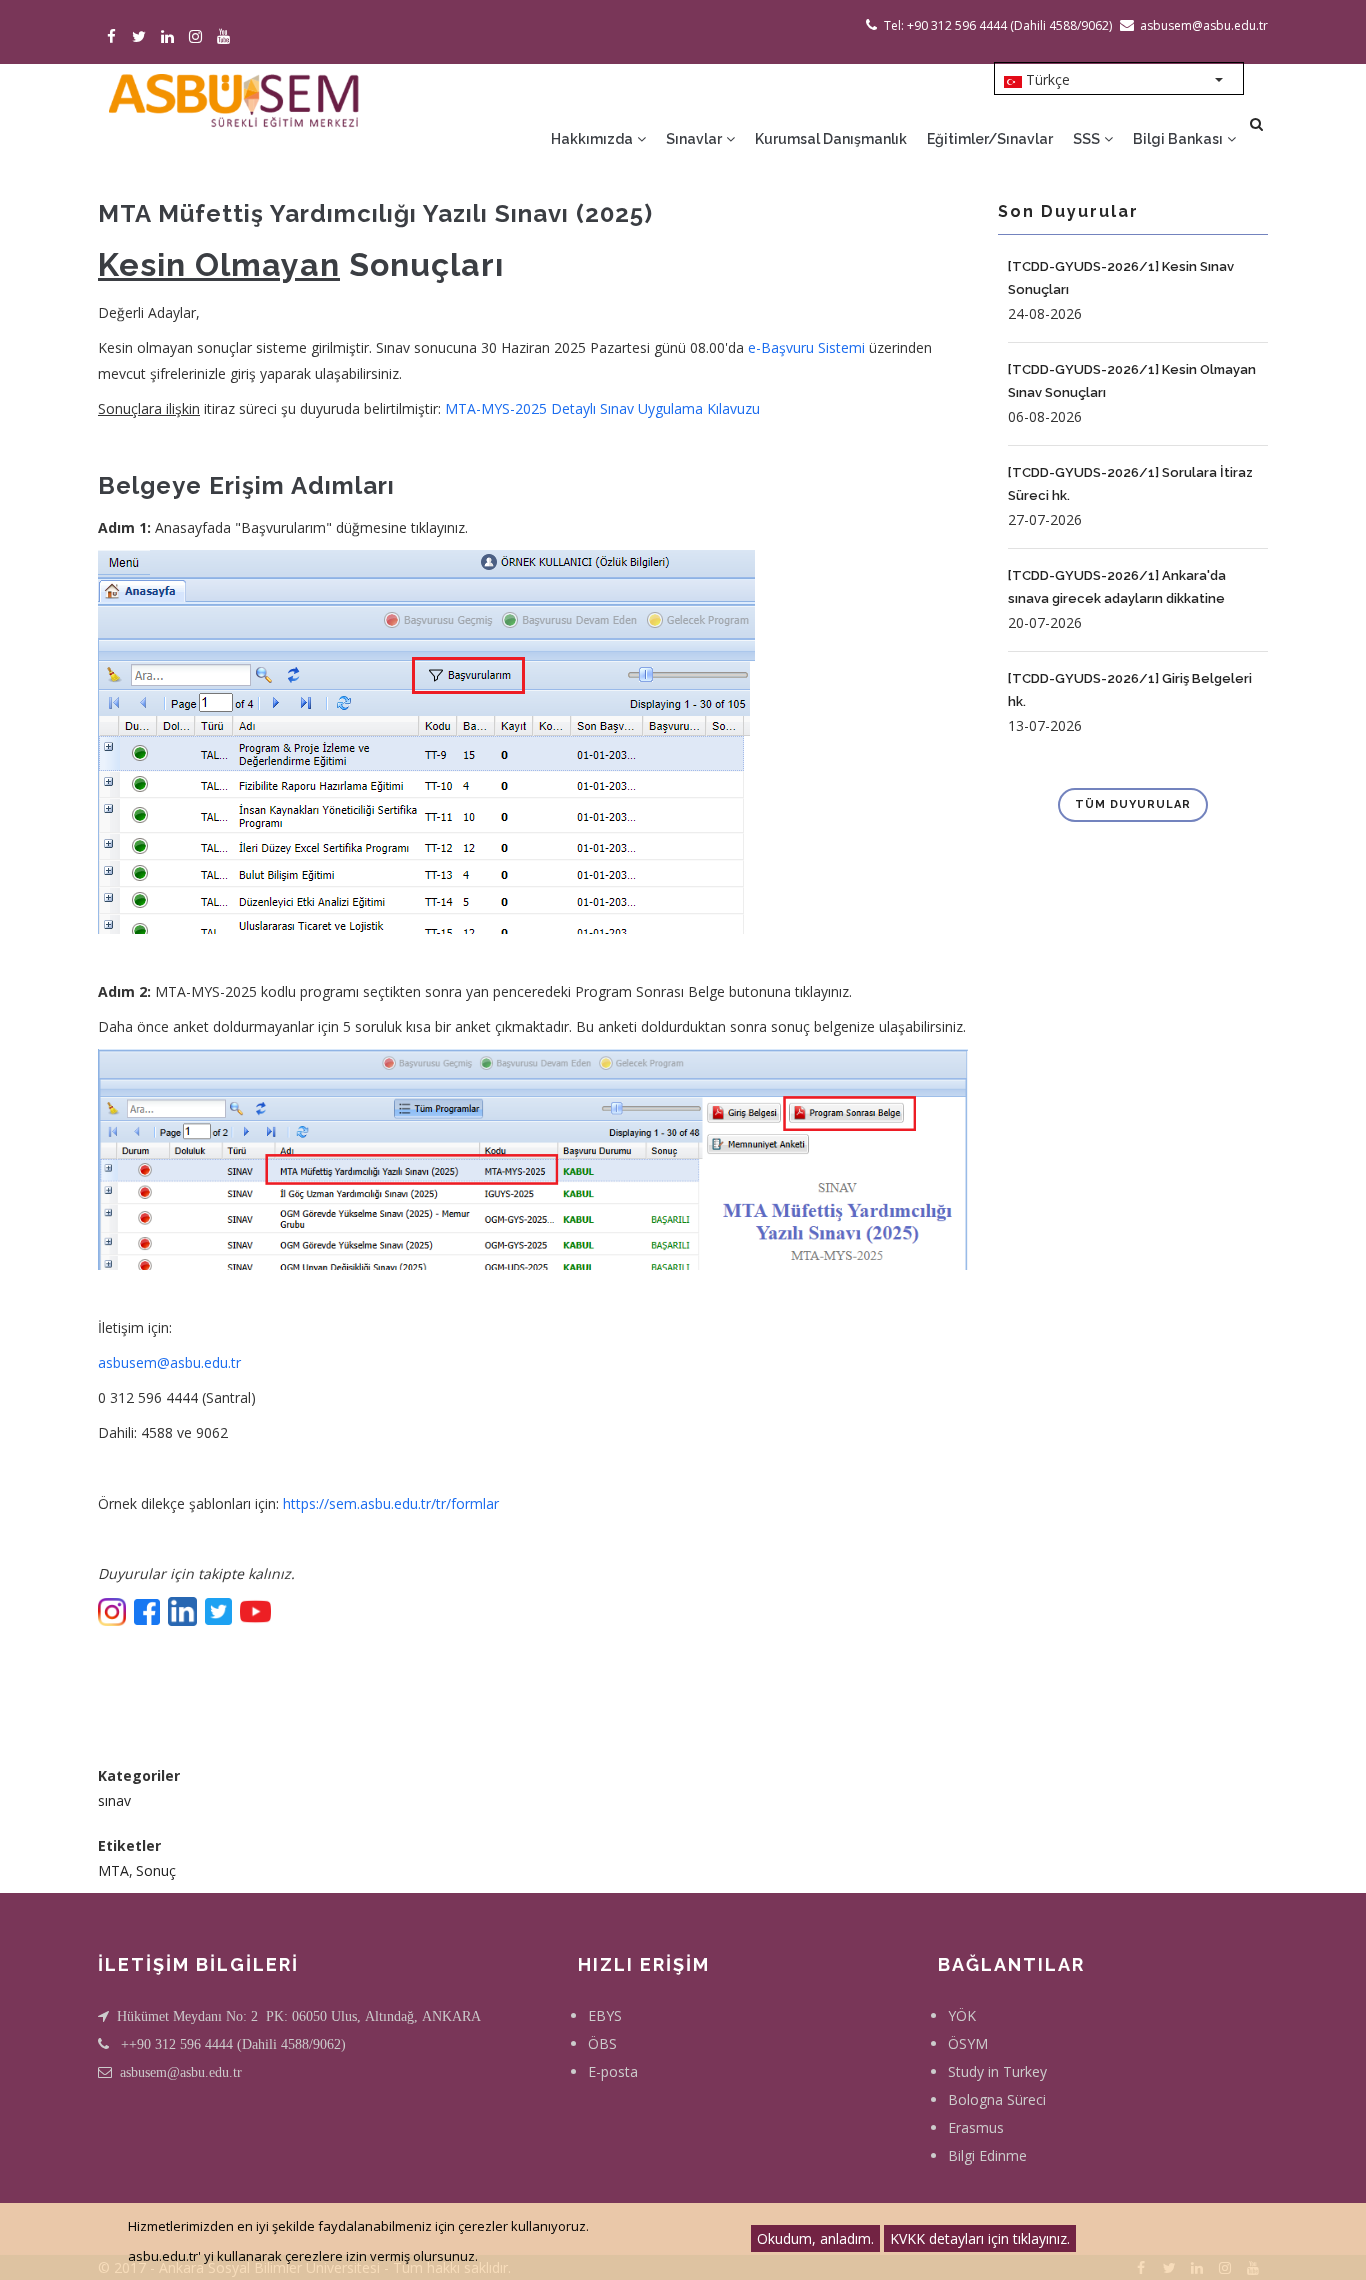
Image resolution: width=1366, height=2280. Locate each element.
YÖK (962, 2015)
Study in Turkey (997, 2071)
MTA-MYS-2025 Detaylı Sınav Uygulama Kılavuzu (602, 408)
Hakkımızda (593, 139)
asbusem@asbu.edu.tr (169, 1362)
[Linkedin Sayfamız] (170, 37)
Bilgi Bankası (1179, 139)
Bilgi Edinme (987, 2155)
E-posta (613, 2071)
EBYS (605, 2015)
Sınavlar (695, 139)
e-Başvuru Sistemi (806, 347)
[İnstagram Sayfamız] (198, 37)
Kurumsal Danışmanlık (831, 139)
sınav (114, 1800)
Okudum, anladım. (815, 2238)
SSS (1088, 139)
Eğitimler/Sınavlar (990, 139)
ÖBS (602, 2043)
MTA (113, 1870)
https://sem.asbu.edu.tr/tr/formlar (391, 1503)
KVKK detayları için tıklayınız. (980, 2238)
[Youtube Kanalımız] (226, 37)
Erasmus (976, 2127)
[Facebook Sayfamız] (114, 37)
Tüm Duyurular (1133, 804)
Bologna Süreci (997, 2099)
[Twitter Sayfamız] (142, 37)
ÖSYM (968, 2043)
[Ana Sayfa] (233, 96)
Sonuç (156, 1870)
